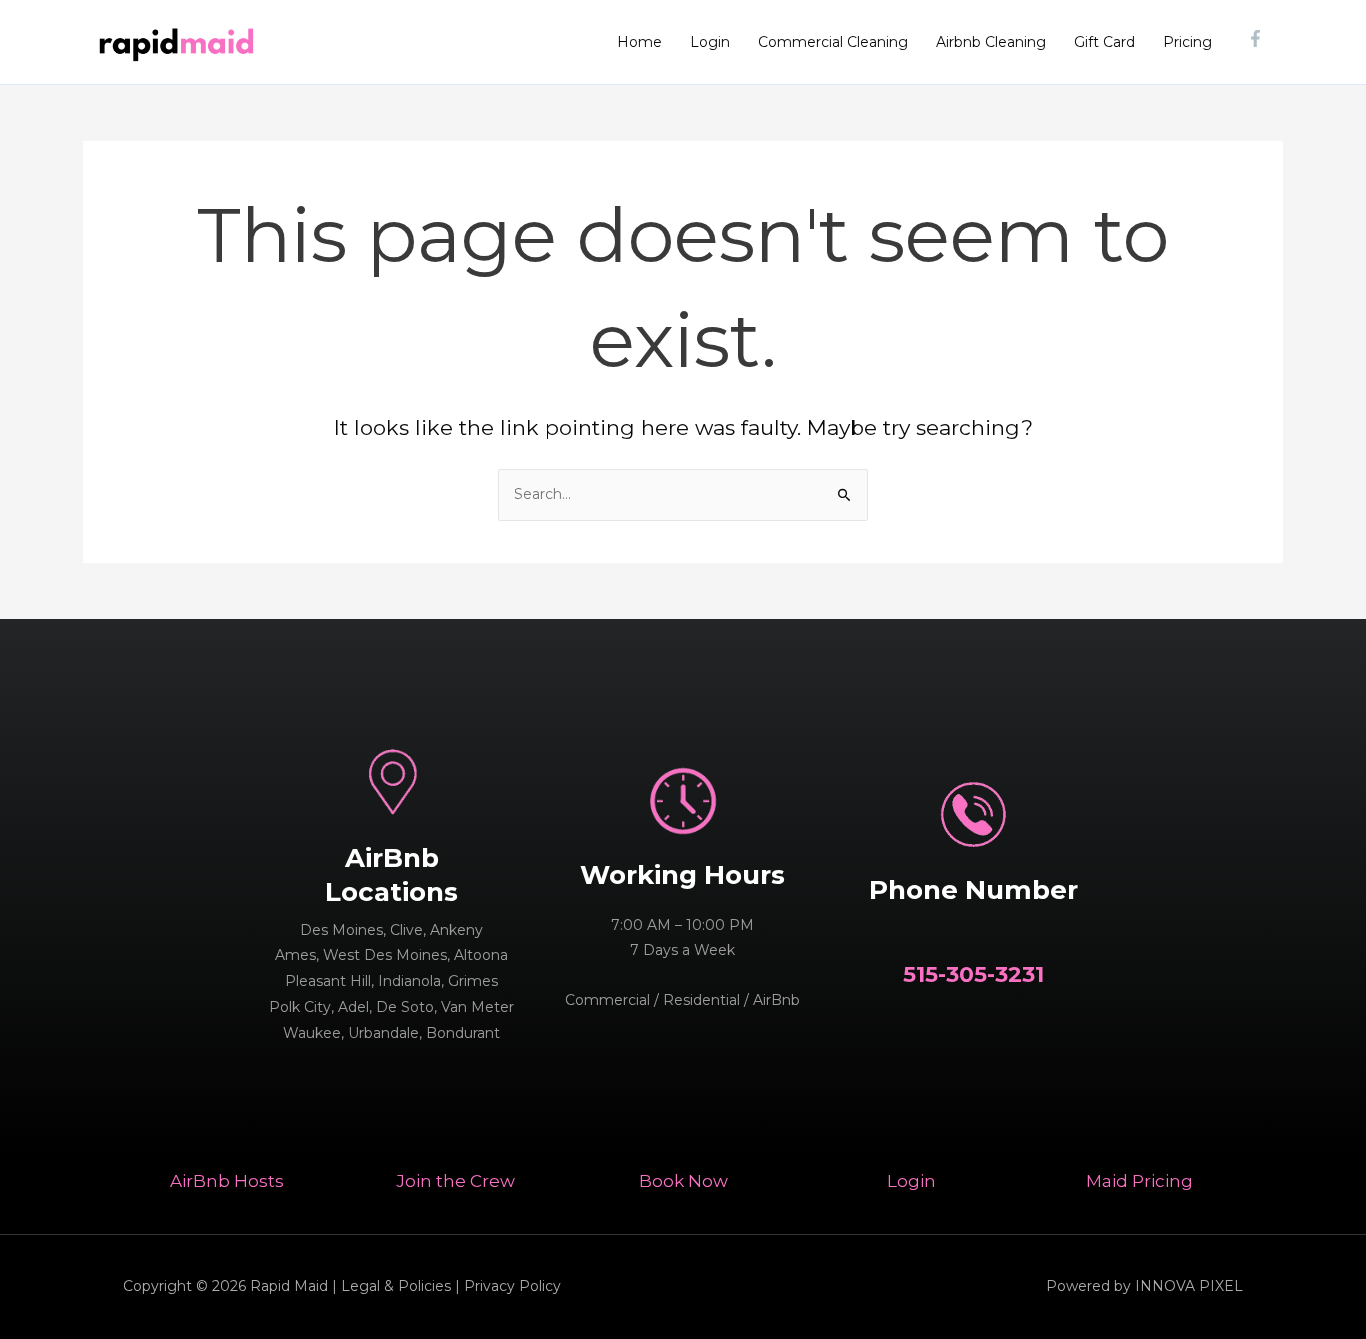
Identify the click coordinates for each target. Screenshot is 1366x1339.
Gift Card (1104, 42)
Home (639, 42)
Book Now (683, 1181)
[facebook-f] (1258, 38)
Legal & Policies (396, 1286)
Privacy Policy (512, 1286)
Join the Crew (455, 1181)
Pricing (1187, 42)
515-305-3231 (973, 974)
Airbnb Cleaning (991, 42)
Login (710, 42)
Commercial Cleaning (833, 42)
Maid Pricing (1139, 1181)
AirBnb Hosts (227, 1181)
